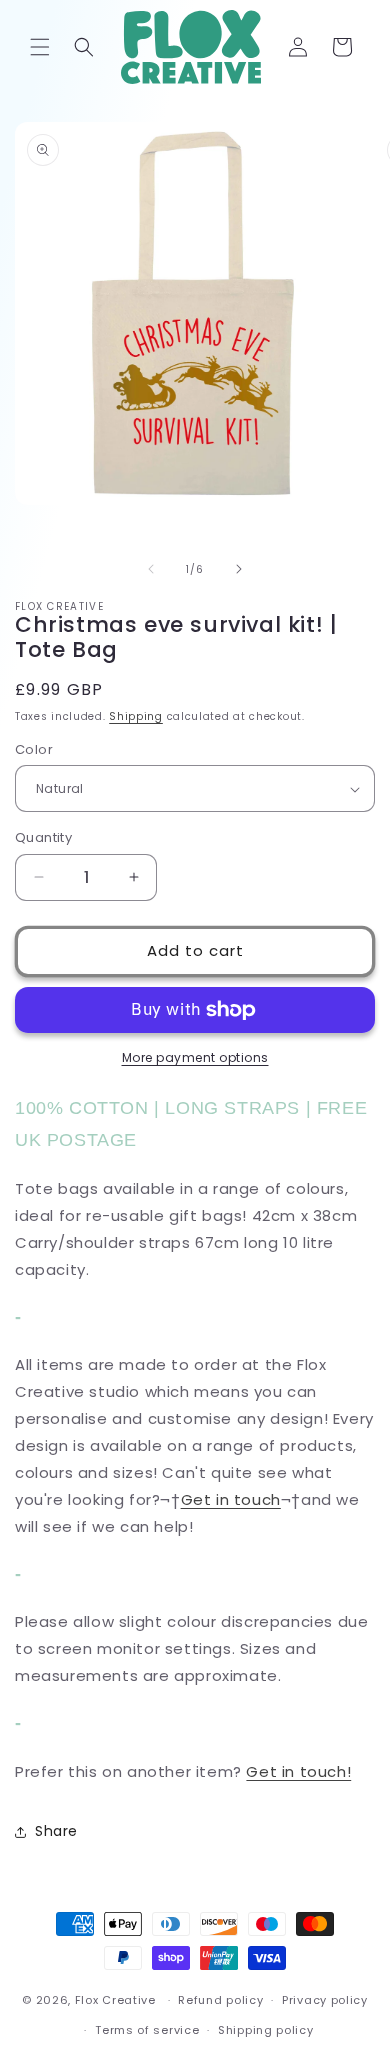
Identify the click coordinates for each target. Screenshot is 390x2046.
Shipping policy (266, 2030)
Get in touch (231, 1499)
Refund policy (220, 2000)
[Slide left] (151, 569)
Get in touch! (298, 1771)
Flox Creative (115, 2000)
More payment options (195, 1057)
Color (34, 749)
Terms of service (147, 2030)
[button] (40, 47)
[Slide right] (239, 569)
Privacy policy (325, 2000)
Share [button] (56, 1831)
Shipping (136, 716)
